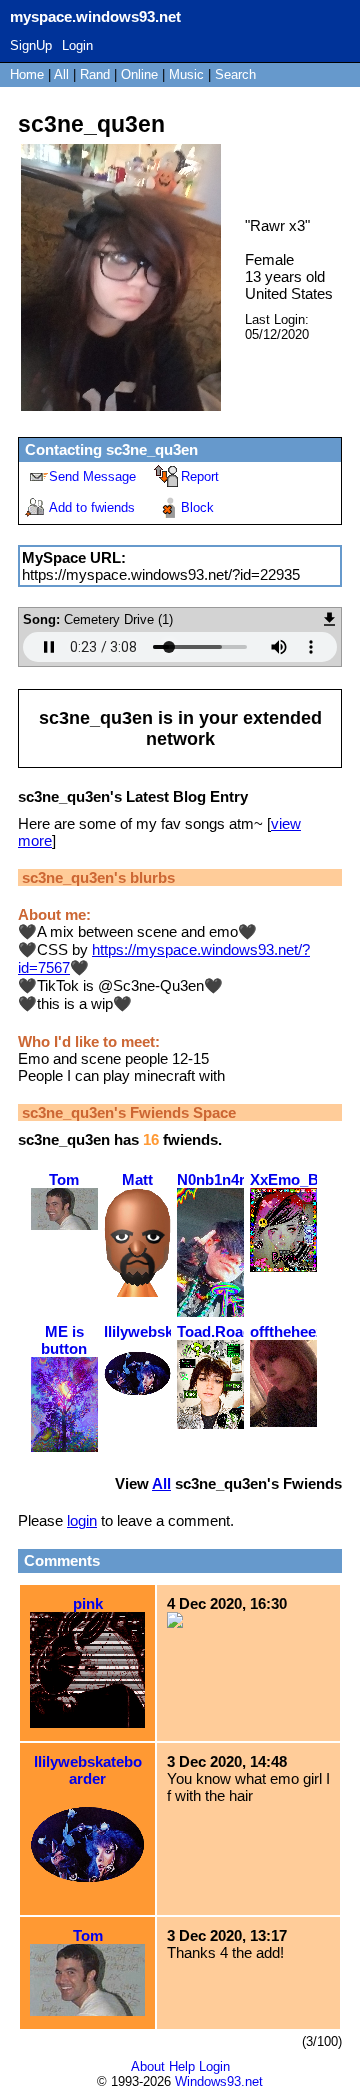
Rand (95, 74)
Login (77, 45)
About (148, 2066)
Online (139, 74)
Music (186, 74)
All (63, 74)
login (82, 1520)
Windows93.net (219, 2081)
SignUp (31, 45)
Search (235, 74)
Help (182, 2066)
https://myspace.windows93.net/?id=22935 (161, 574)
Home (27, 74)
